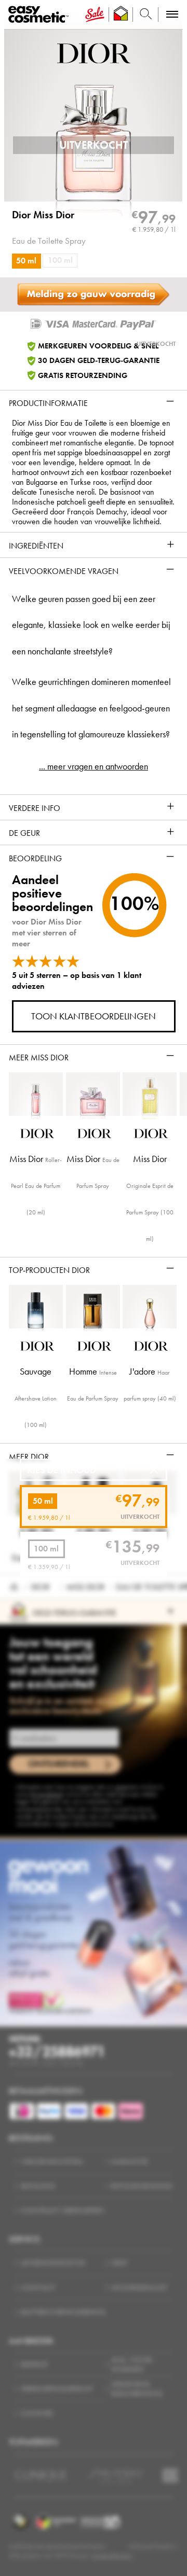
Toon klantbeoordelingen (94, 1016)
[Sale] (95, 15)
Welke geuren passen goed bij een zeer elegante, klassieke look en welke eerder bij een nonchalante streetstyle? (91, 625)
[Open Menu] (40, 15)
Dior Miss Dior (43, 215)
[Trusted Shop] (121, 15)
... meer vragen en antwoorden (94, 766)
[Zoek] (146, 15)
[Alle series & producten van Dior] (94, 52)
